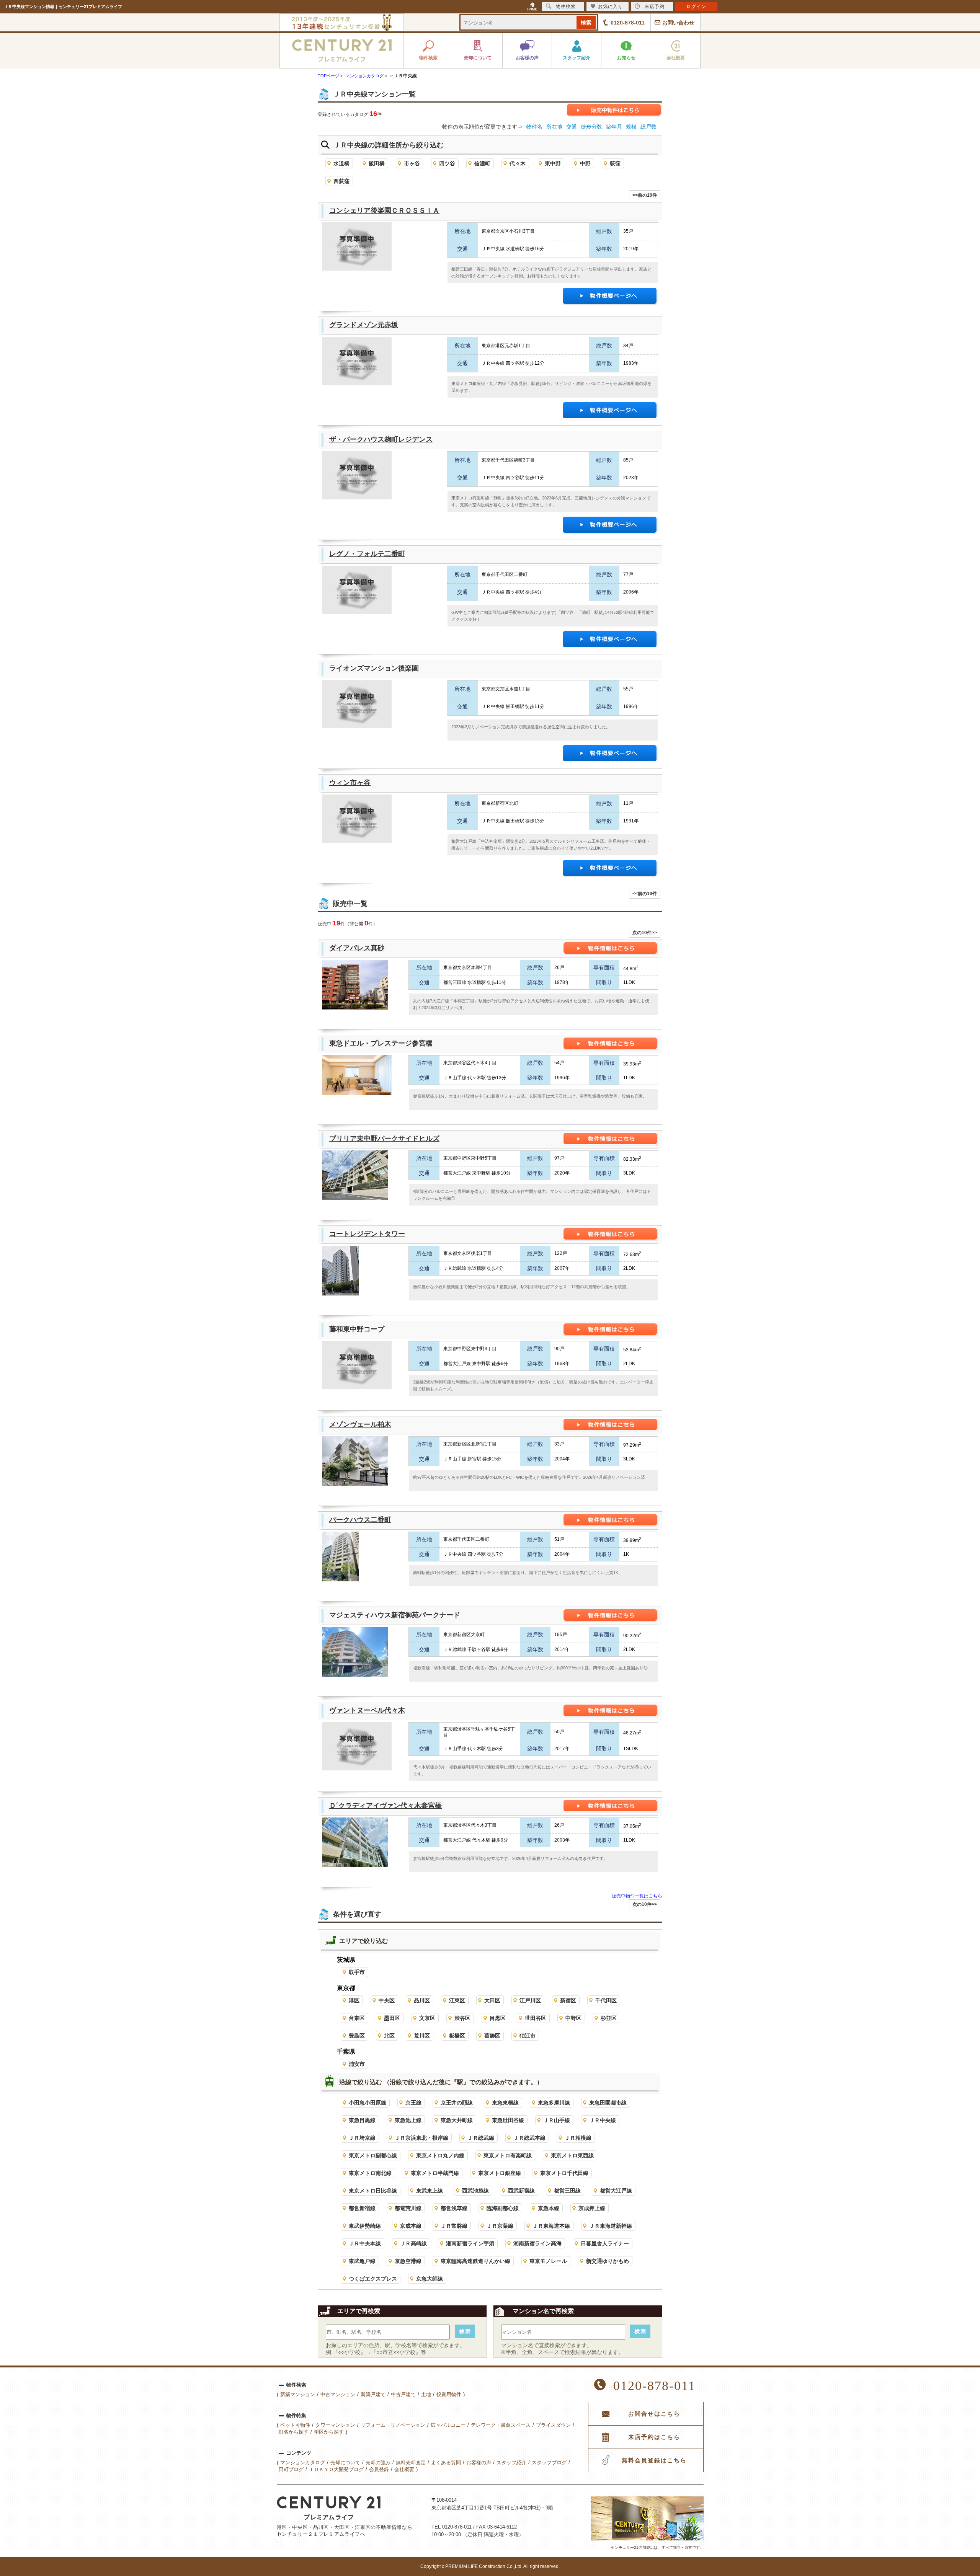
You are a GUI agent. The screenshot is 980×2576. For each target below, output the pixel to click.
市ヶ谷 (412, 163)
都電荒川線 (408, 2208)
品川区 (422, 2000)
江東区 (457, 2000)
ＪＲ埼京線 (362, 2138)
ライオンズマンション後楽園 (374, 668)
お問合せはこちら (654, 2414)
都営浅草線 (454, 2208)
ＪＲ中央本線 (365, 2243)
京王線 (413, 2103)
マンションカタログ (303, 2463)
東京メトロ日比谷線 (373, 2191)
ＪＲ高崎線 (413, 2243)
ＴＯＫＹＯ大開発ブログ (336, 2469)
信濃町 (482, 163)
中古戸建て (403, 2394)
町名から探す (294, 2432)
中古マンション (338, 2394)
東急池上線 (408, 2120)
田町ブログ (291, 2469)
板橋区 (457, 2036)
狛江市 (528, 2036)
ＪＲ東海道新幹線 (611, 2226)
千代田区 (606, 2000)
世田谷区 (536, 2018)
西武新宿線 (521, 2191)
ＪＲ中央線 (603, 2120)
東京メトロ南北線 (370, 2173)
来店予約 (655, 7)
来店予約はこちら (654, 2437)
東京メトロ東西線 (572, 2155)
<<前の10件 (645, 195)
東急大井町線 (457, 2120)
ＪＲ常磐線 (454, 2226)
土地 (426, 2394)
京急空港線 (408, 2261)
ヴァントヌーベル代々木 (367, 1710)
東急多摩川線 (554, 2103)
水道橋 (341, 163)
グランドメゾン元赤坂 (364, 325)
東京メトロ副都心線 (373, 2155)
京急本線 (549, 2208)
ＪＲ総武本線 (529, 2138)
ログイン (696, 7)
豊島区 (357, 2036)
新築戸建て (373, 2394)
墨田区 (392, 2018)
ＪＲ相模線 (578, 2138)
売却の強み (378, 2463)
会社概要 (404, 2469)
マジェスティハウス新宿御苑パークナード (395, 1615)
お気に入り (610, 7)
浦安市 (357, 2064)
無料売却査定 (411, 2463)
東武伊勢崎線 (365, 2226)
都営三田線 (567, 2191)
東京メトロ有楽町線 (508, 2155)
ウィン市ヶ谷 (350, 783)
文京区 (427, 2018)
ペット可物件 (295, 2425)
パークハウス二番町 (360, 1520)
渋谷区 (462, 2018)
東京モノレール (548, 2261)
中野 (585, 163)
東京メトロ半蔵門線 (435, 2173)
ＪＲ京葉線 (500, 2226)
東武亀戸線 (362, 2261)
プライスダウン (553, 2425)
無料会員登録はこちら (654, 2460)
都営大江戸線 (616, 2191)
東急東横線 (505, 2103)
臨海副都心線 (503, 2208)
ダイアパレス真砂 (357, 948)
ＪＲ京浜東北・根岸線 (421, 2138)
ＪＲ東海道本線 (551, 2226)
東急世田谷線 (508, 2120)
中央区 (387, 2000)
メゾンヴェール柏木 (360, 1424)
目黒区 (498, 2018)
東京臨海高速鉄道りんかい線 (475, 2261)
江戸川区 (530, 2000)
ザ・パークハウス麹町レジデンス (381, 439)
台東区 (357, 2018)
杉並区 (609, 2018)
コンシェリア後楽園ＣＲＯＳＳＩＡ (384, 210)
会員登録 (379, 2469)
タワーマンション (335, 2425)
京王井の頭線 (457, 2103)
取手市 (357, 1972)
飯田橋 (377, 163)
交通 (572, 127)
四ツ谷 (447, 163)
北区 (389, 2036)
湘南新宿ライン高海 (537, 2243)
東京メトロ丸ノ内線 (440, 2155)
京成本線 (411, 2226)
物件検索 (566, 7)
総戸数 (648, 127)
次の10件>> (645, 933)
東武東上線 (430, 2191)
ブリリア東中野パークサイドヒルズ (384, 1139)
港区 (354, 2000)
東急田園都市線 (608, 2103)
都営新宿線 (362, 2208)
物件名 (534, 127)
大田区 (492, 2000)
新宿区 (568, 2000)
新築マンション (298, 2394)
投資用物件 (449, 2394)
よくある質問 (446, 2463)
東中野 (553, 163)
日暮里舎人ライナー (605, 2243)
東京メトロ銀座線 (500, 2173)
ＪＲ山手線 (557, 2120)
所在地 (554, 127)
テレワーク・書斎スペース (501, 2425)
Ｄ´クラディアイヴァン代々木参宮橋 (385, 1806)
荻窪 (615, 163)
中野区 (573, 2018)
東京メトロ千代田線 (564, 2173)
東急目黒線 (362, 2120)
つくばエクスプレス (373, 2279)
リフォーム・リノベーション (393, 2425)
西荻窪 (341, 181)
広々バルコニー (448, 2425)
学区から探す (329, 2432)
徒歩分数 (591, 127)
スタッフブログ (549, 2463)
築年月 (614, 127)
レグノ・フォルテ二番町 (367, 554)
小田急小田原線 (367, 2103)
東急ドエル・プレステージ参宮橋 (381, 1043)
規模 (631, 127)
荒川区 (422, 2036)
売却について (345, 2463)
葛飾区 (492, 2036)
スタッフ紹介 (511, 2463)
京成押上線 (592, 2208)
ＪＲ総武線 (481, 2138)
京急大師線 (430, 2279)
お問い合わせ (678, 23)
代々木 (518, 163)
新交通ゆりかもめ (608, 2261)
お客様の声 (479, 2463)
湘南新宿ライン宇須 (470, 2243)
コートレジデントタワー (367, 1234)
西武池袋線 (475, 2191)
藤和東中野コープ (357, 1329)
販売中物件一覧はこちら (637, 1896)
